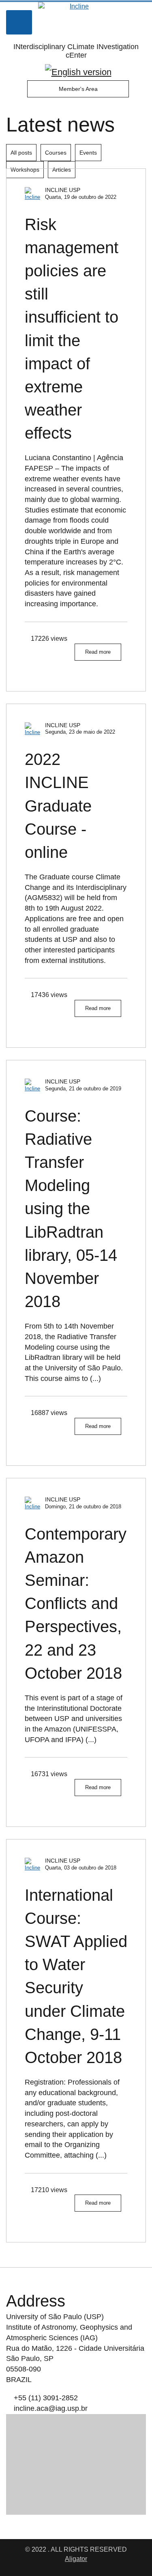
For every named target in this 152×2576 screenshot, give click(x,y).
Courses (56, 153)
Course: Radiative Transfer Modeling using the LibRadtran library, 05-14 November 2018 (71, 1209)
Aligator (76, 2559)
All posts (21, 153)
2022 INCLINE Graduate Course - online (58, 806)
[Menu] (19, 22)
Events (88, 153)
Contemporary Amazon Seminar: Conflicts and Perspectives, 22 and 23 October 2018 (76, 1604)
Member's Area (78, 89)
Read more (98, 652)
